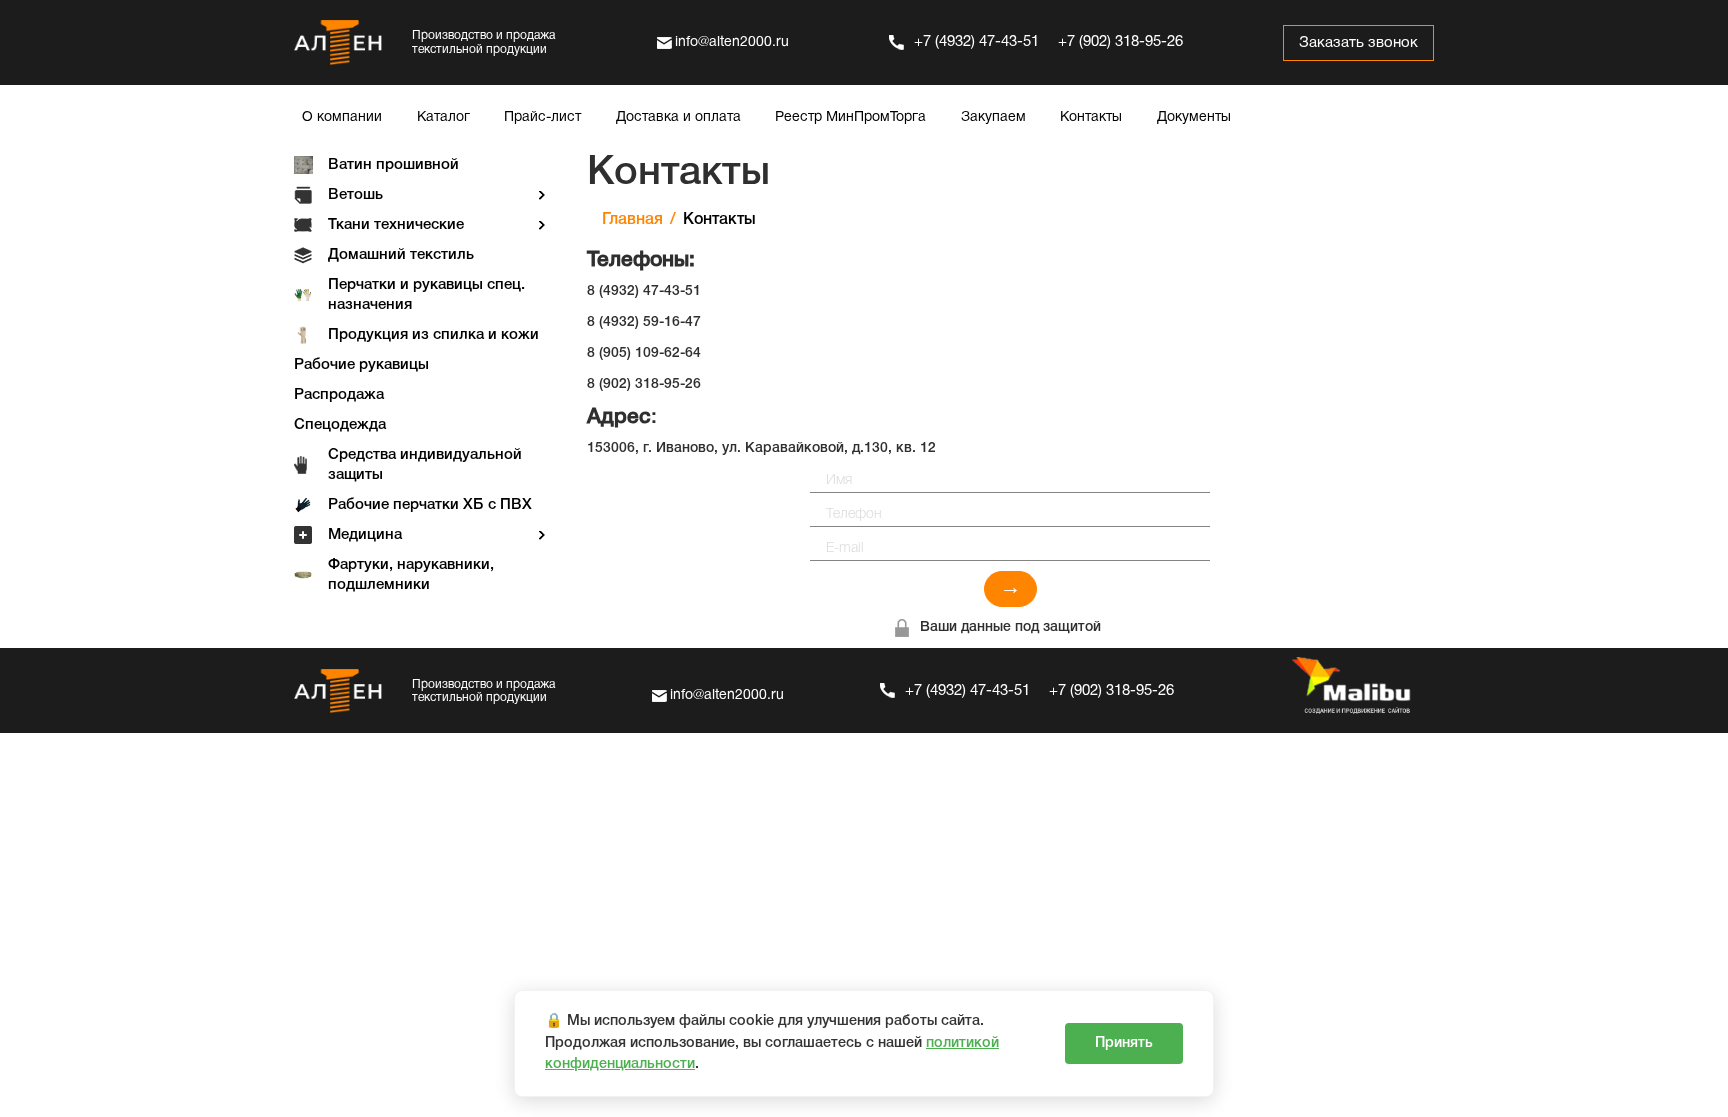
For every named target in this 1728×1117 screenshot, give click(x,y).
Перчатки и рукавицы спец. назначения (426, 295)
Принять (1124, 1043)
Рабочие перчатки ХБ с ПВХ (430, 505)
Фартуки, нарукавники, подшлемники (411, 575)
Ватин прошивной (393, 165)
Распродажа (339, 395)
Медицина (365, 535)
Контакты (1091, 117)
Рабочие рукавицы (361, 365)
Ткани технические (396, 225)
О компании (342, 117)
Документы (1194, 117)
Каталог (443, 117)
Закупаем (993, 117)
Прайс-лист (542, 117)
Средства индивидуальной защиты (425, 465)
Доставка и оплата (678, 117)
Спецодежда (340, 425)
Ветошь (355, 195)
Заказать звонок (1358, 43)
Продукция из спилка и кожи (433, 335)
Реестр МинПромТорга (850, 117)
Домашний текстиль (401, 255)
